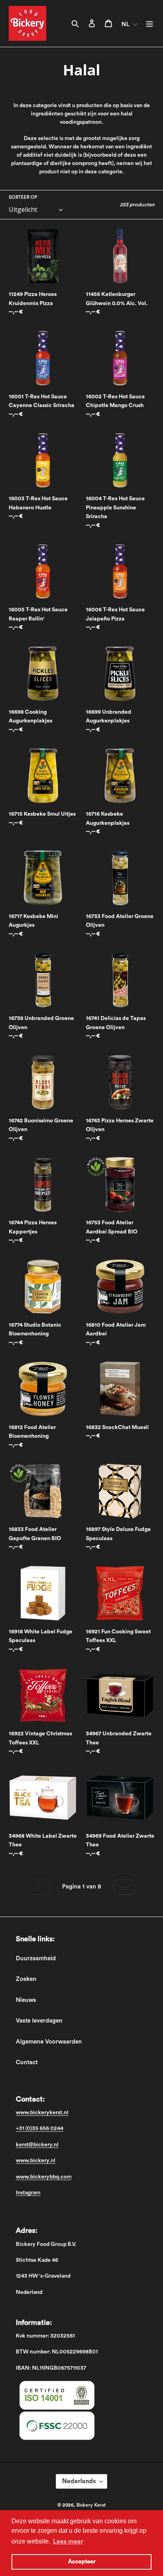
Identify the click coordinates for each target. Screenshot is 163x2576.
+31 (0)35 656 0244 (40, 2128)
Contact (27, 2062)
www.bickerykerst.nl (42, 2113)
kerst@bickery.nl (37, 2145)
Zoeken (26, 1979)
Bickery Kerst (91, 2505)
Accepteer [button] (82, 2562)
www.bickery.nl (36, 2161)
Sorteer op (23, 197)
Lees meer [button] (68, 2541)
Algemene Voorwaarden (49, 2042)
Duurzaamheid (36, 1958)
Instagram (28, 2193)
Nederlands (79, 2481)
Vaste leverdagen (39, 2021)
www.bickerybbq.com (44, 2177)
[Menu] (150, 24)
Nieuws (26, 2000)
